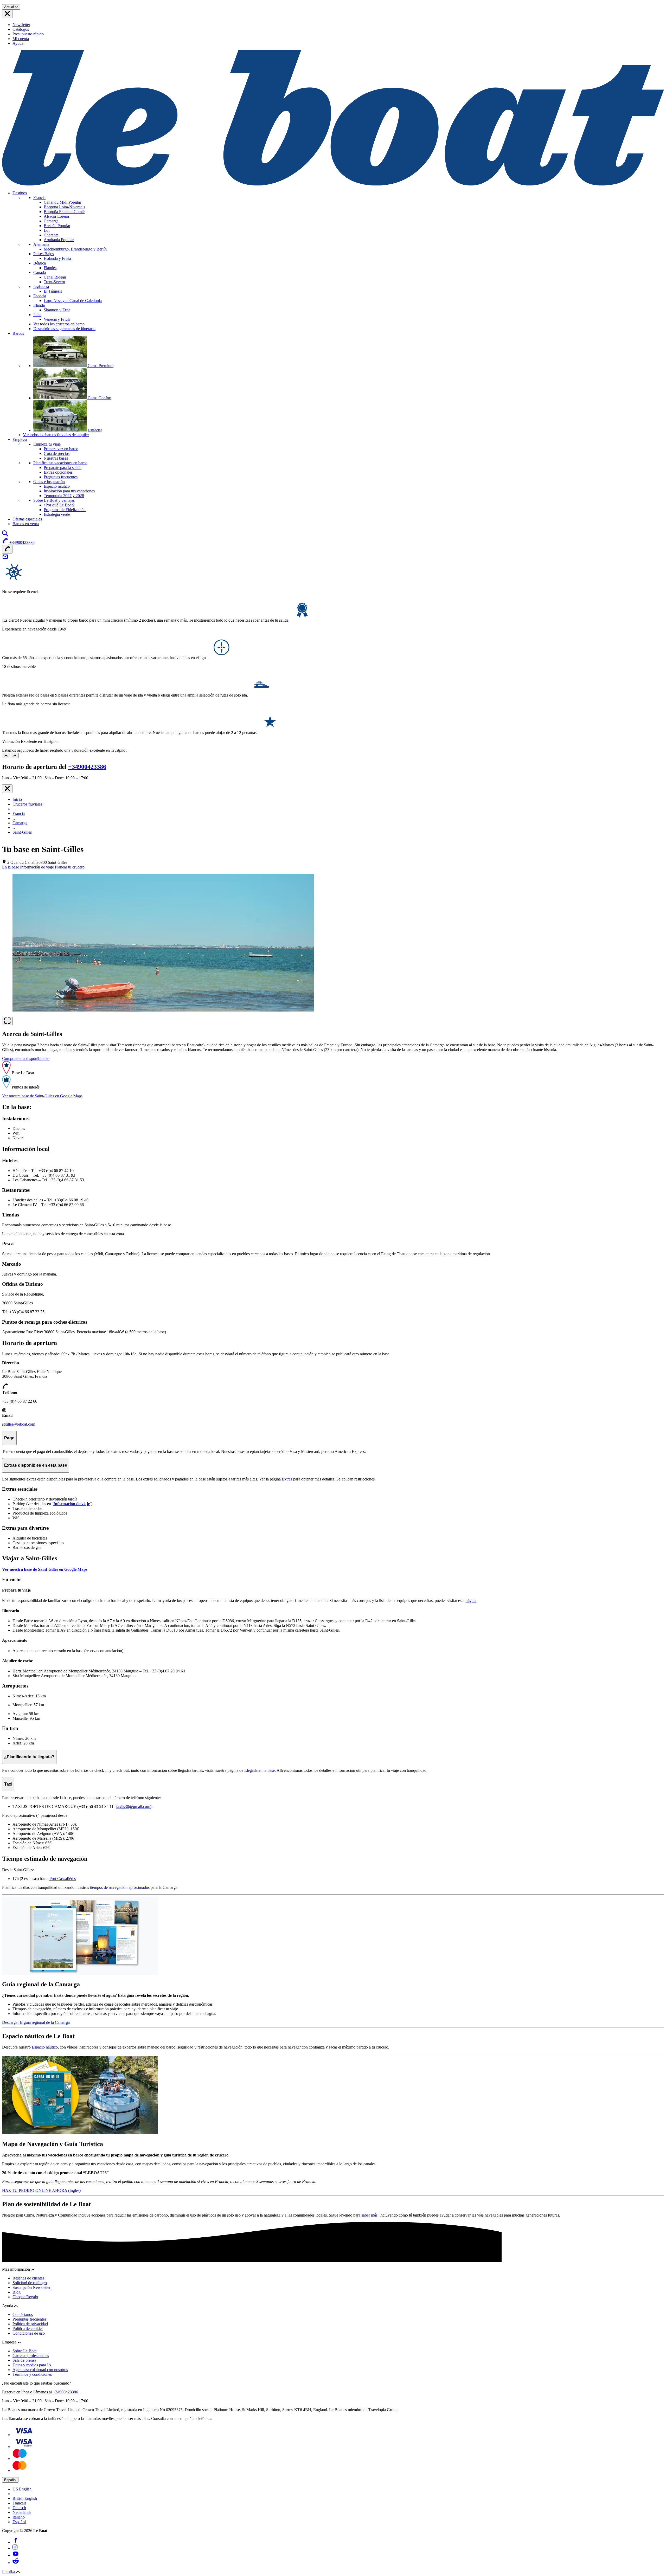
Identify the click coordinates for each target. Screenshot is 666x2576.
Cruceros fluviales (27, 804)
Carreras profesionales (31, 2356)
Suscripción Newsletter (31, 2287)
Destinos (20, 193)
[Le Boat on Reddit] (16, 2563)
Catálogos (21, 29)
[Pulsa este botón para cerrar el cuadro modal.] (7, 789)
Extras (287, 1479)
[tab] (11, 867)
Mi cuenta (21, 39)
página (471, 1601)
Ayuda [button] (8, 2306)
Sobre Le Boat (24, 2351)
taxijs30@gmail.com (133, 1807)
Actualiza (11, 7)
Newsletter (21, 25)
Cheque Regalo (25, 2297)
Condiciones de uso (29, 2333)
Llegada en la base (260, 1770)
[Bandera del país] (7, 14)
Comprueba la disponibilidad (26, 1058)
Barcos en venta (26, 524)
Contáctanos (23, 2314)
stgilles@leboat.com (19, 1424)
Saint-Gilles (22, 832)
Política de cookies (28, 2329)
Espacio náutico (45, 2047)
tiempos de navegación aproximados (120, 1887)
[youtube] (16, 2555)
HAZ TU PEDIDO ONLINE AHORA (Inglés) (41, 2190)
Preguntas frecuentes (29, 2319)
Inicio (17, 799)
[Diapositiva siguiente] (15, 755)
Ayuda (18, 43)
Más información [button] (17, 2269)
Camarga (20, 823)
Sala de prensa (24, 2360)
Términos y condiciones (32, 2374)
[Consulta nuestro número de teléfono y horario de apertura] (7, 549)
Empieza (20, 439)
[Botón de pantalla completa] (7, 1021)
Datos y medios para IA (32, 2365)
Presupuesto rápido (28, 34)
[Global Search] (5, 535)
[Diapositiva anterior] (6, 755)
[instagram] (15, 2548)
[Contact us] (5, 558)
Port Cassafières (63, 1879)
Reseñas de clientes (28, 2278)
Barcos (18, 333)
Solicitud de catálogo (30, 2283)
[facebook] (16, 2542)
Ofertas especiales (27, 519)
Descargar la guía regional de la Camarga (36, 2022)
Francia (19, 813)
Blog (17, 2292)
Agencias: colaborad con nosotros (40, 2370)
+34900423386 (87, 767)
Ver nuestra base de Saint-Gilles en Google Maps (42, 1096)
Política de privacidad (30, 2324)
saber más (369, 2215)
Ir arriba (9, 2571)
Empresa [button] (10, 2342)
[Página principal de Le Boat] (333, 184)
